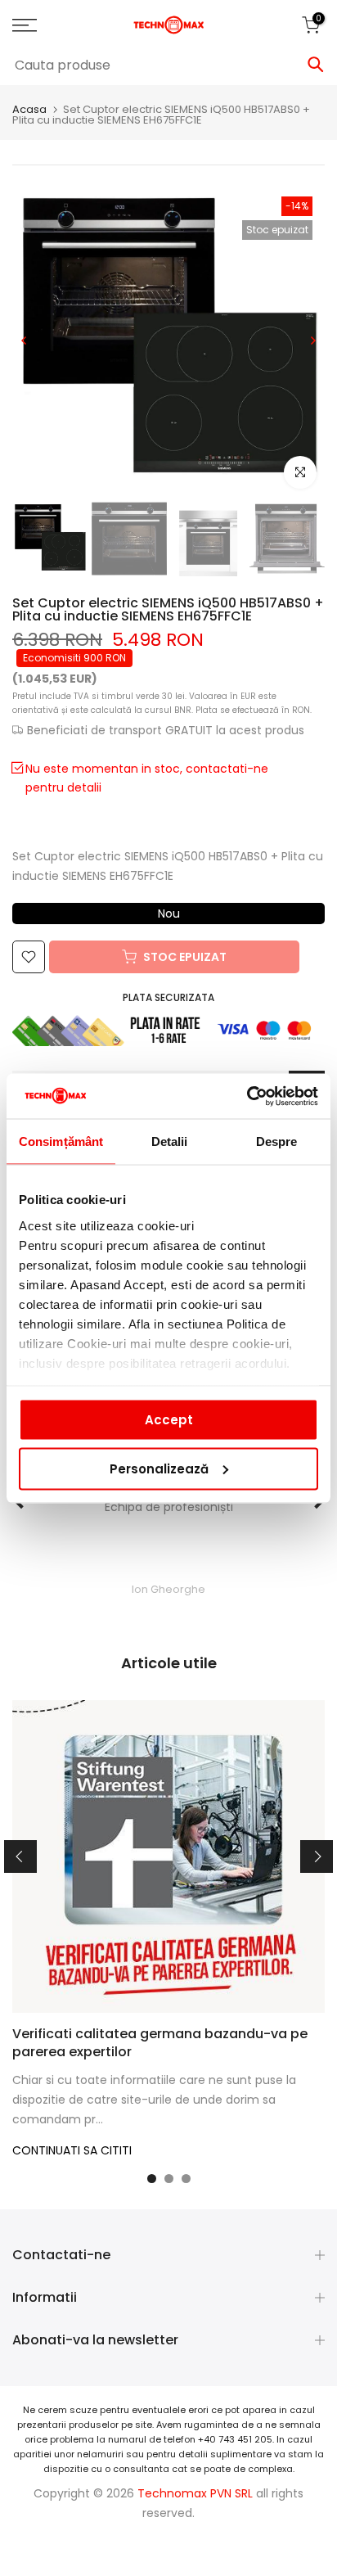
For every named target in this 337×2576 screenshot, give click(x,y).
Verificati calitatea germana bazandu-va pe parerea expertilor (160, 2043)
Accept (169, 1420)
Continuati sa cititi (72, 2150)
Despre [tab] (277, 1141)
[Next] (312, 341)
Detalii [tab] (170, 1141)
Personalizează (159, 1468)
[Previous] (25, 341)
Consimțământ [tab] (61, 1141)
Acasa (29, 109)
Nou (169, 914)
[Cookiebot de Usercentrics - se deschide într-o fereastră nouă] (247, 1096)
